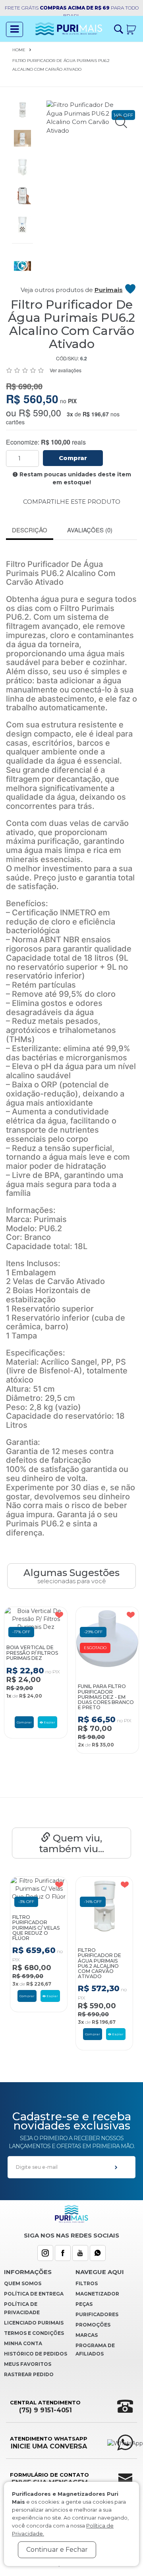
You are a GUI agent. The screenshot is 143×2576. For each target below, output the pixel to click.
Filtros (87, 2283)
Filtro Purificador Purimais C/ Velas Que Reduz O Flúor (36, 1928)
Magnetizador (97, 2294)
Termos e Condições (34, 2333)
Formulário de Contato (49, 2479)
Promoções (93, 2325)
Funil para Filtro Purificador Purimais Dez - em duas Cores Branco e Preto (106, 1697)
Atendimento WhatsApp (49, 2443)
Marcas (87, 2335)
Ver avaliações (66, 370)
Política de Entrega (34, 2294)
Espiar (49, 1722)
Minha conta (23, 2343)
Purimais (109, 290)
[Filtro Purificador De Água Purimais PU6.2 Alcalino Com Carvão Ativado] (22, 109)
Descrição (30, 530)
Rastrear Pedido (29, 2374)
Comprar (73, 458)
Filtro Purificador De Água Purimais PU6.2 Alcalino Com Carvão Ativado (100, 1963)
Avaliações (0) (90, 530)
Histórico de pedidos (36, 2354)
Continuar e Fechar (57, 2550)
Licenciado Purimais (34, 2323)
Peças (84, 2304)
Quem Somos (23, 2283)
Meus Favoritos (28, 2364)
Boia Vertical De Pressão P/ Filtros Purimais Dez (32, 1653)
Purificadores (97, 2314)
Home (19, 50)
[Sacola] (131, 29)
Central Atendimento (45, 2407)
